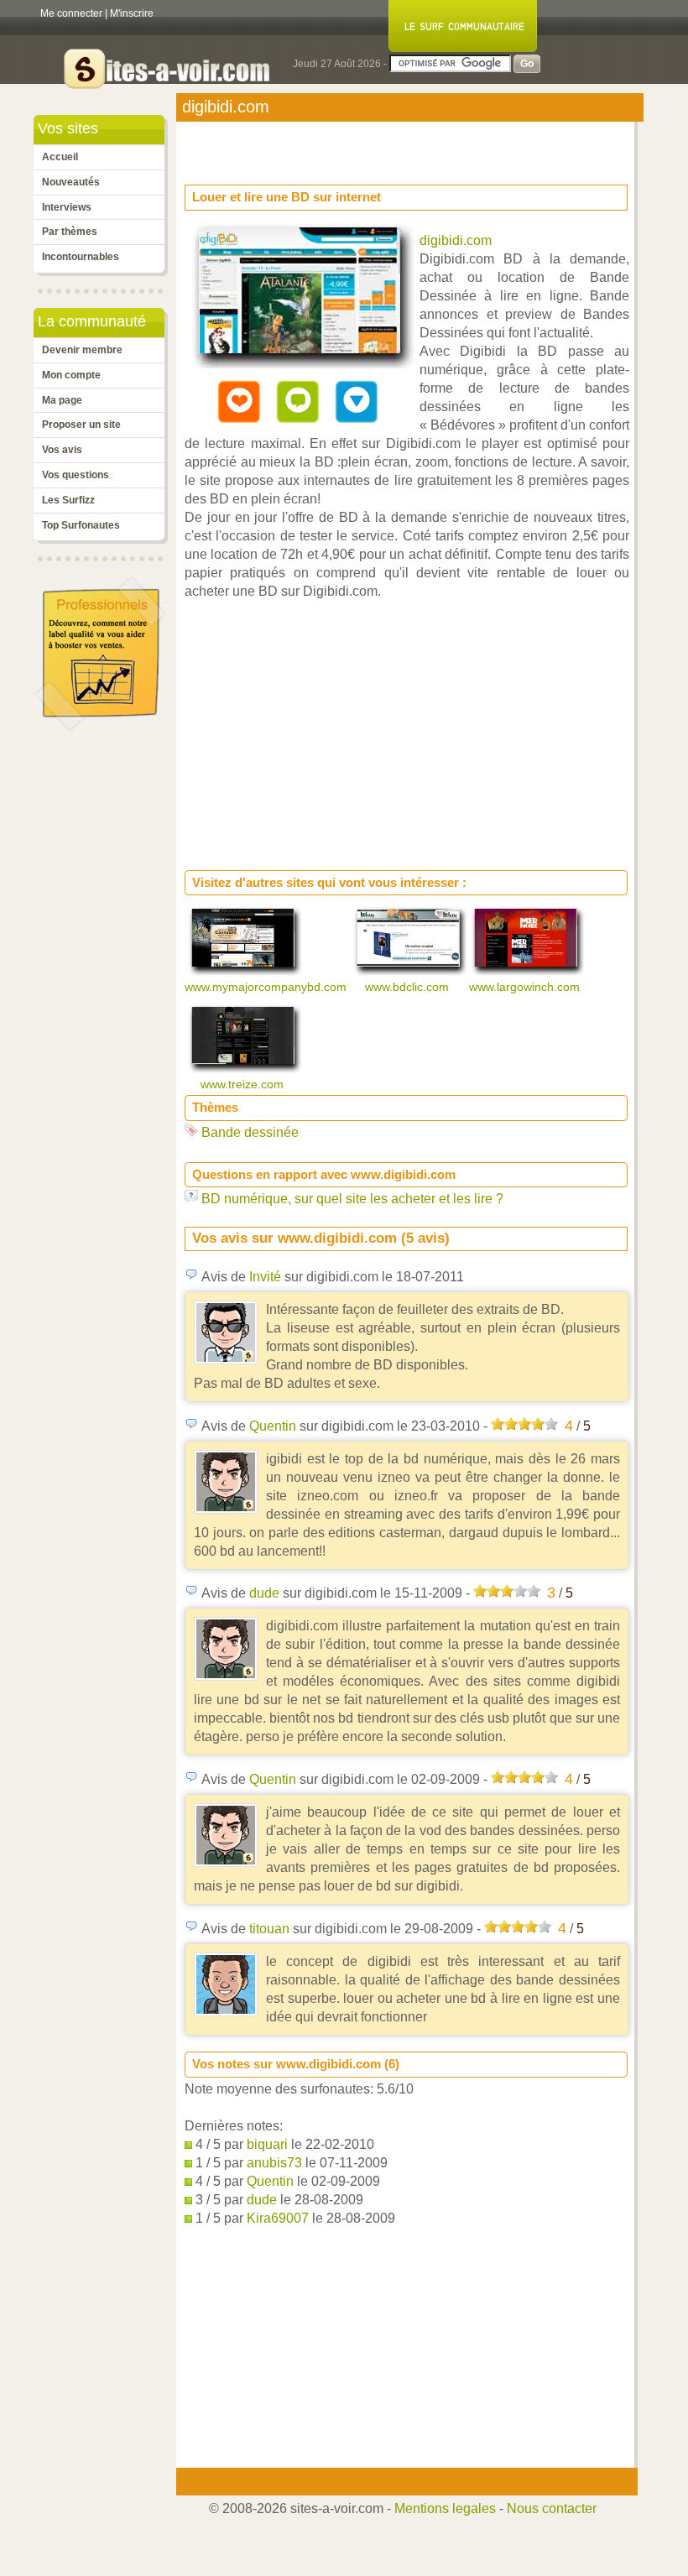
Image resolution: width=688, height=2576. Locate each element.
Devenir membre (82, 350)
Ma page (62, 400)
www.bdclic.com (409, 987)
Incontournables (81, 257)
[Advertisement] (319, 148)
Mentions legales (445, 2508)
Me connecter (71, 13)
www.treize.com (244, 1084)
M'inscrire (132, 13)
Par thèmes (70, 232)
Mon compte (71, 375)
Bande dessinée (250, 1132)
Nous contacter (552, 2508)
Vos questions (76, 475)
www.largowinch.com (526, 987)
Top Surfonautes (81, 525)
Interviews (67, 207)
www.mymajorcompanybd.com (267, 987)
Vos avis (62, 450)
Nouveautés (71, 182)
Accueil (60, 157)
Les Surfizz (68, 500)
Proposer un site (81, 425)
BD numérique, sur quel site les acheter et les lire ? (352, 1199)
